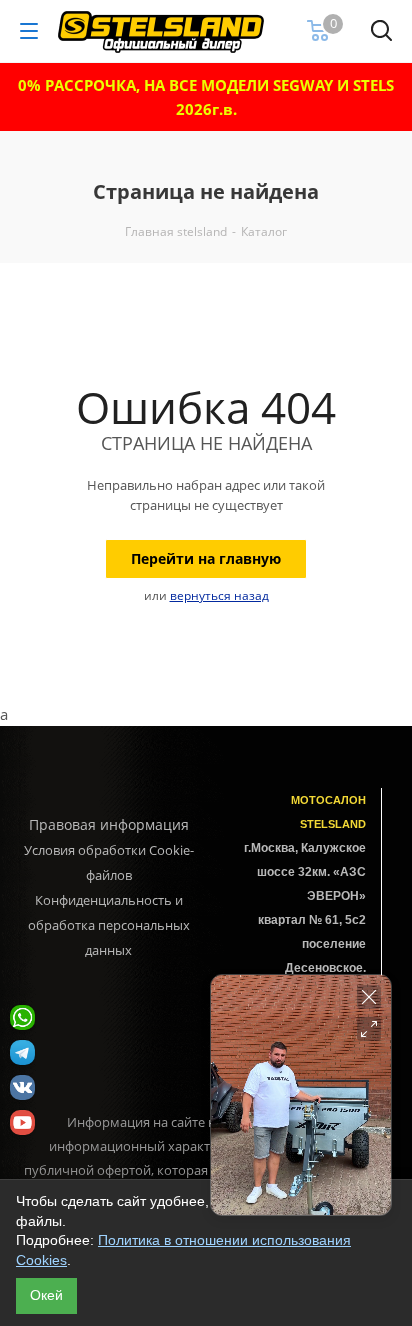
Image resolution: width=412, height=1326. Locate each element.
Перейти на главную (206, 558)
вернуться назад (219, 595)
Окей (46, 1295)
